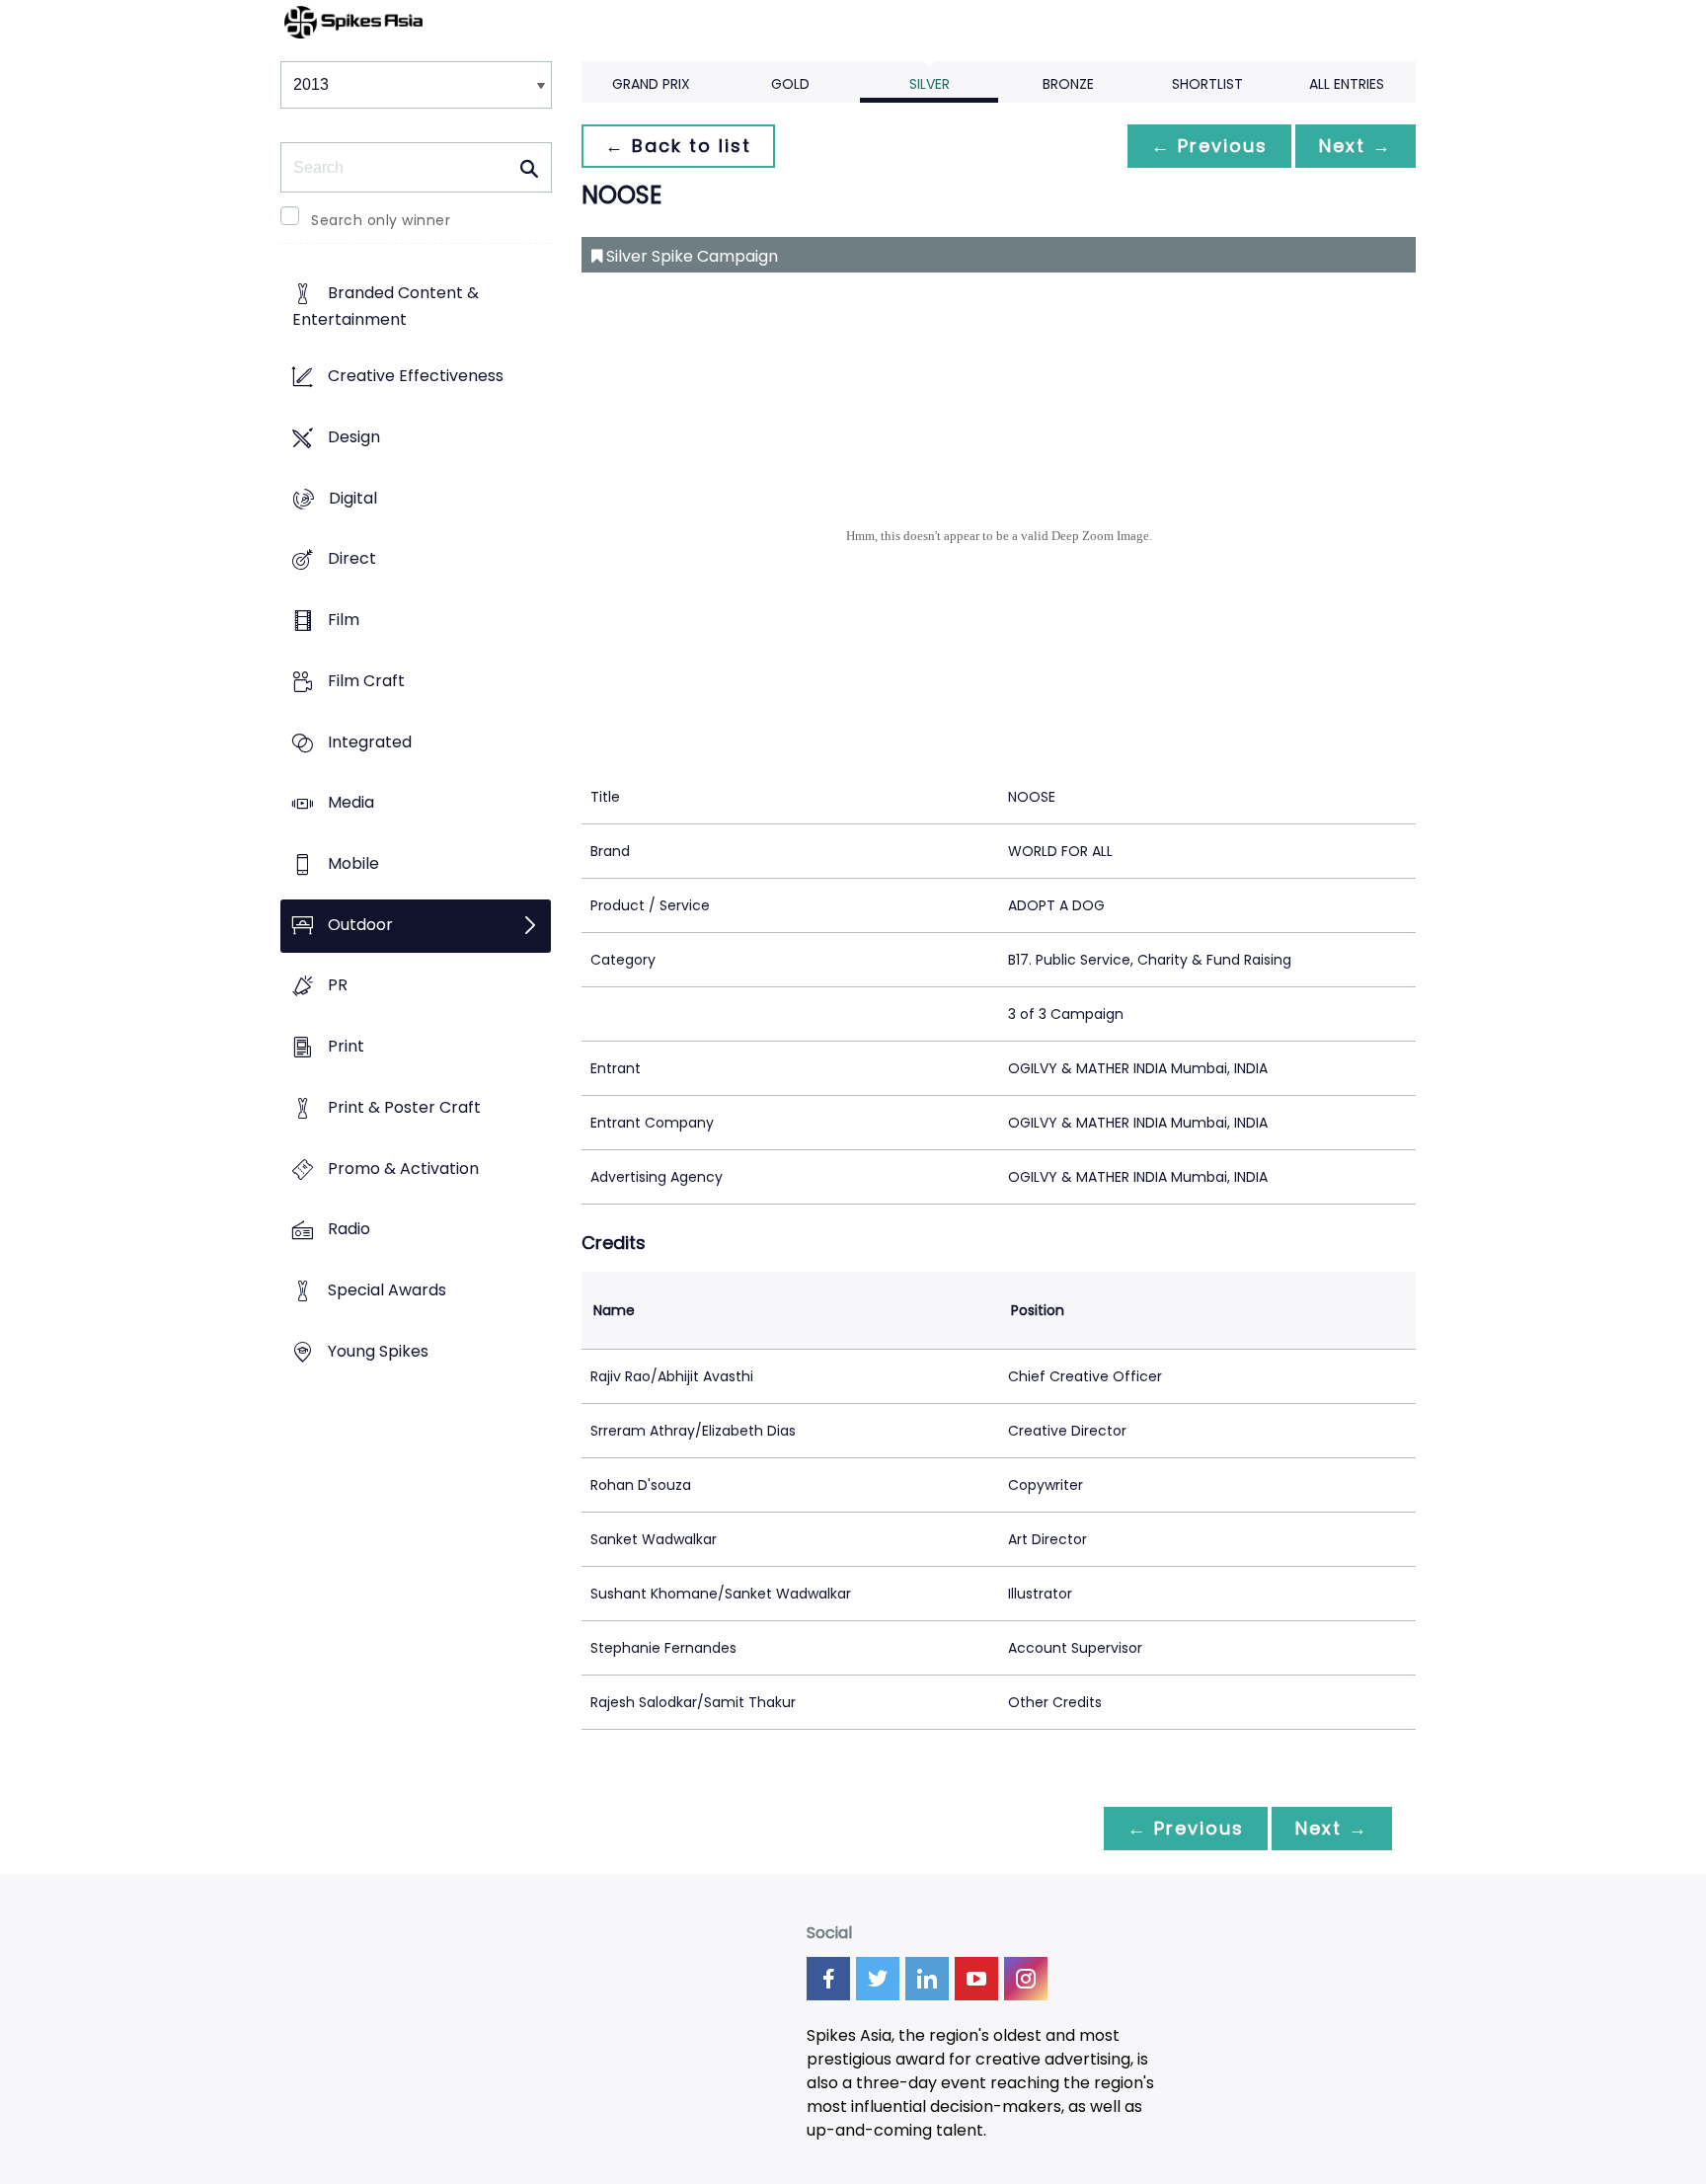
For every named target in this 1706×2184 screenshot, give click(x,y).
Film (344, 620)
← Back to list (678, 146)
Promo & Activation (403, 1169)
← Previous (1209, 146)
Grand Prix (651, 84)
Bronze (1068, 84)
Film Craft (366, 681)
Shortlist (1207, 84)
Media (351, 803)
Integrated (370, 742)
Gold (790, 84)
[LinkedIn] (927, 1979)
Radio (349, 1230)
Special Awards (387, 1291)
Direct (352, 559)
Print (346, 1047)
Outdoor (360, 925)
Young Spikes (378, 1351)
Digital (353, 498)
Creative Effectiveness (416, 377)
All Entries (1347, 84)
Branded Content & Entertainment (386, 307)
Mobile (353, 863)
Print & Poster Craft (404, 1107)
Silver (930, 84)
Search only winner (381, 220)
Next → (1356, 146)
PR (338, 986)
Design (354, 437)
